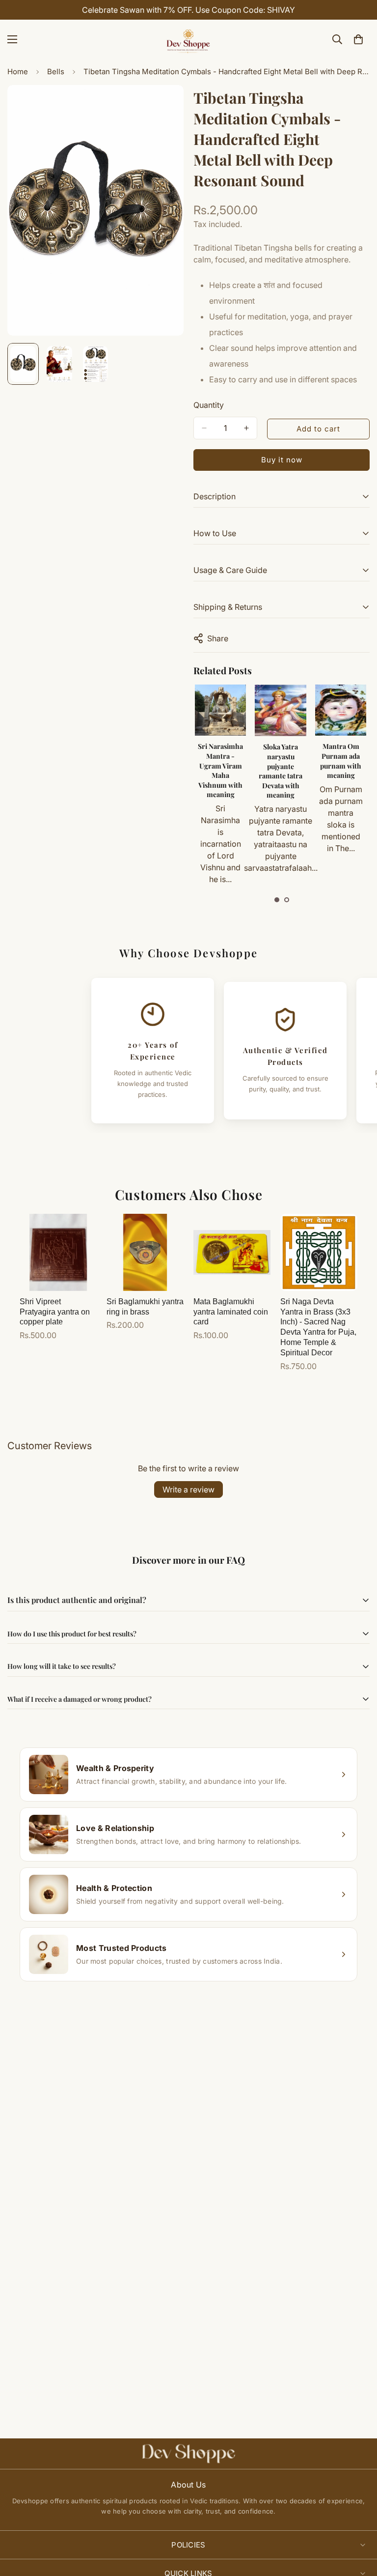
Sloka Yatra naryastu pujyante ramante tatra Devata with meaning (281, 771)
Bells (56, 72)
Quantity (209, 405)
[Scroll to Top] (358, 2522)
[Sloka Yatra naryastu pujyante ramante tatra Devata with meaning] (281, 710)
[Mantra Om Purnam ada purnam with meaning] (341, 710)
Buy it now (282, 460)
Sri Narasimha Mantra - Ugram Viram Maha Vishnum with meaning (220, 770)
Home (18, 72)
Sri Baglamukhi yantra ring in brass (145, 1307)
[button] (277, 900)
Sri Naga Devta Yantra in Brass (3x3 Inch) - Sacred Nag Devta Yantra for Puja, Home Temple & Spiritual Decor (318, 1327)
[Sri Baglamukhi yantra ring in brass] (145, 1252)
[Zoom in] (163, 106)
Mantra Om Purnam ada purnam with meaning (341, 761)
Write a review (188, 1489)
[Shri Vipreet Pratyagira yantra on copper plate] (58, 1252)
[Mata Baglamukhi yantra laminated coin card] (232, 1252)
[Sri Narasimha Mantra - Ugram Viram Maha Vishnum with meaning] (220, 710)
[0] (358, 39)
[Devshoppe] (188, 39)
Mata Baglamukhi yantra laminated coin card (231, 1312)
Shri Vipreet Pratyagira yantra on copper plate (55, 1312)
